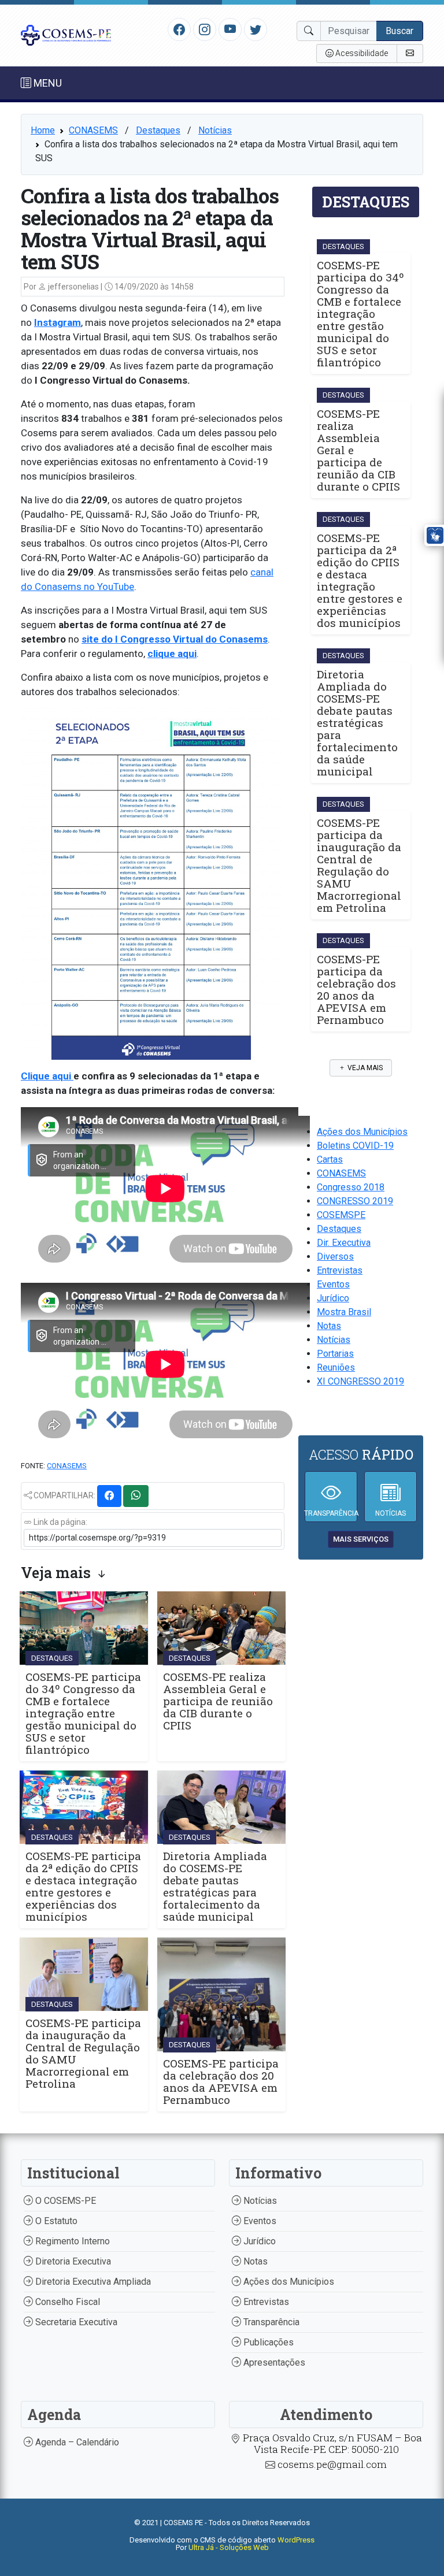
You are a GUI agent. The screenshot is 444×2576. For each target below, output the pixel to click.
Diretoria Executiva (72, 2261)
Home (43, 130)
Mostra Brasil (344, 1312)
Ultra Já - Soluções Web (229, 2547)
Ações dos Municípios (362, 1132)
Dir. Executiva (344, 1243)
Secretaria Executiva (75, 2322)
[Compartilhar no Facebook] (109, 1496)
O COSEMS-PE (64, 2201)
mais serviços (361, 1539)
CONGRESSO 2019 (355, 1201)
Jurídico (333, 1298)
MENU (47, 83)
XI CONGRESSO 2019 (360, 1381)
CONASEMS (93, 130)
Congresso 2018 (351, 1187)
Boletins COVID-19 (355, 1146)
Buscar (399, 31)
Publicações (267, 2342)
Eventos (333, 1284)
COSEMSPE (341, 1215)
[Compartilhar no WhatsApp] (136, 1496)
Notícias (215, 130)
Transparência (270, 2322)
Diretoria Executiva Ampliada (92, 2282)
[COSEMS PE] (66, 34)
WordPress (296, 2540)
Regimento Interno (71, 2241)
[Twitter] (256, 29)
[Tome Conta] (410, 53)
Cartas (330, 1159)
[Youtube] (230, 29)
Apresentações (273, 2362)
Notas (329, 1326)
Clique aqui (47, 1076)
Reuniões (336, 1367)
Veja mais (364, 1068)
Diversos (335, 1257)
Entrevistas (340, 1270)
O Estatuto (55, 2221)
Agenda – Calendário (76, 2442)
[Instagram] (205, 29)
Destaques (158, 130)
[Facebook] (179, 29)
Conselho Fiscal (66, 2302)
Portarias (335, 1354)
